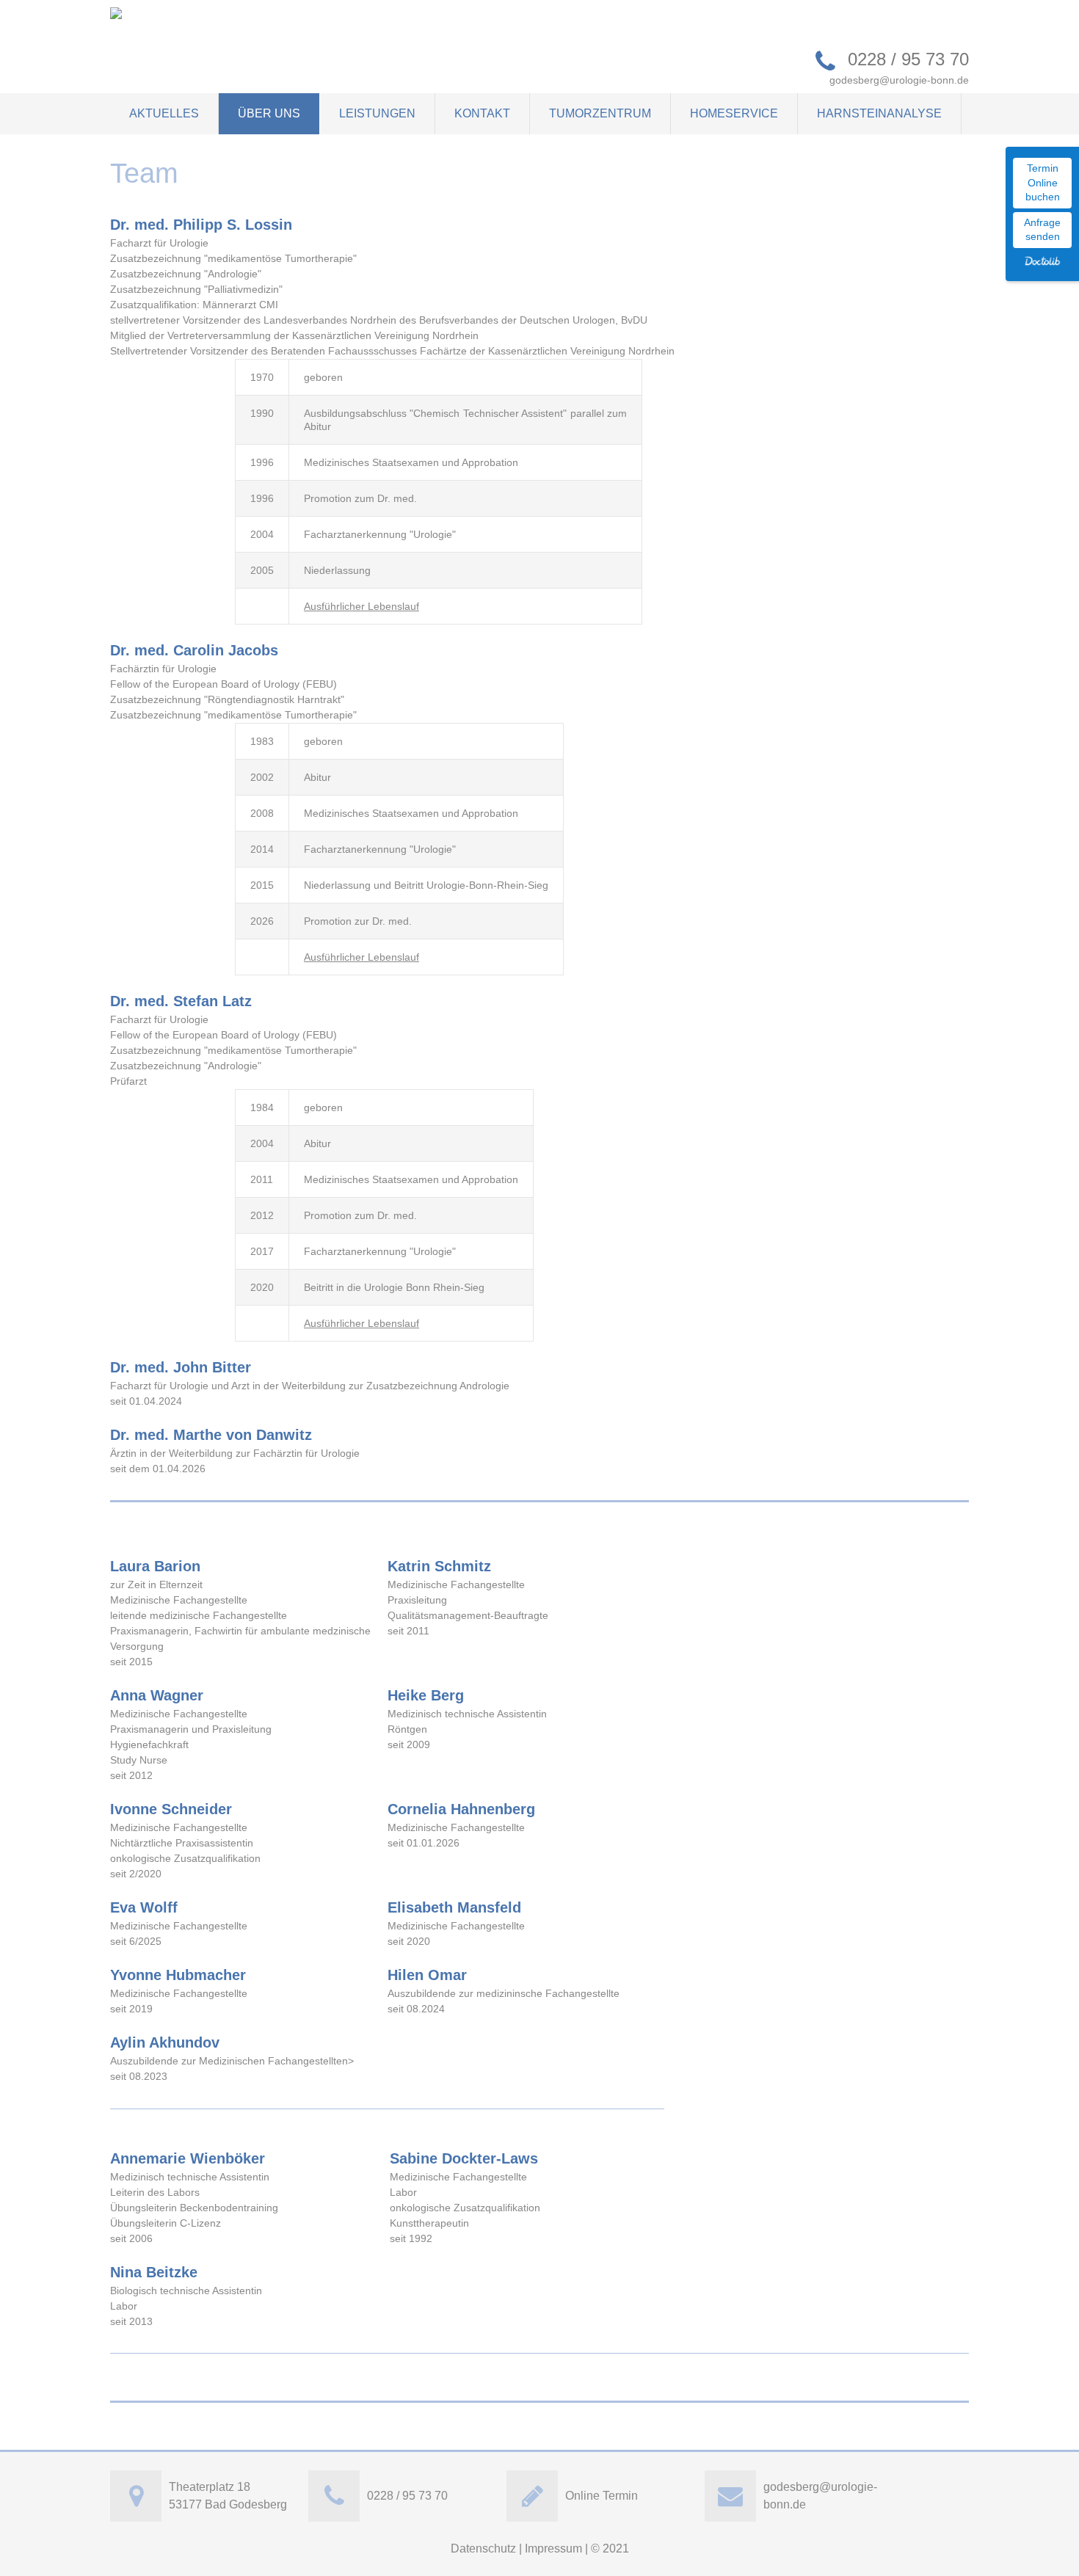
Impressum (553, 2548)
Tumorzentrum (600, 113)
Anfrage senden (1042, 230)
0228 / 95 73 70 (908, 59)
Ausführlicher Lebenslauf (362, 606)
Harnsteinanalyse (879, 113)
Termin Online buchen (1043, 182)
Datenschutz (483, 2548)
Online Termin (602, 2496)
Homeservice (734, 113)
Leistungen (377, 113)
